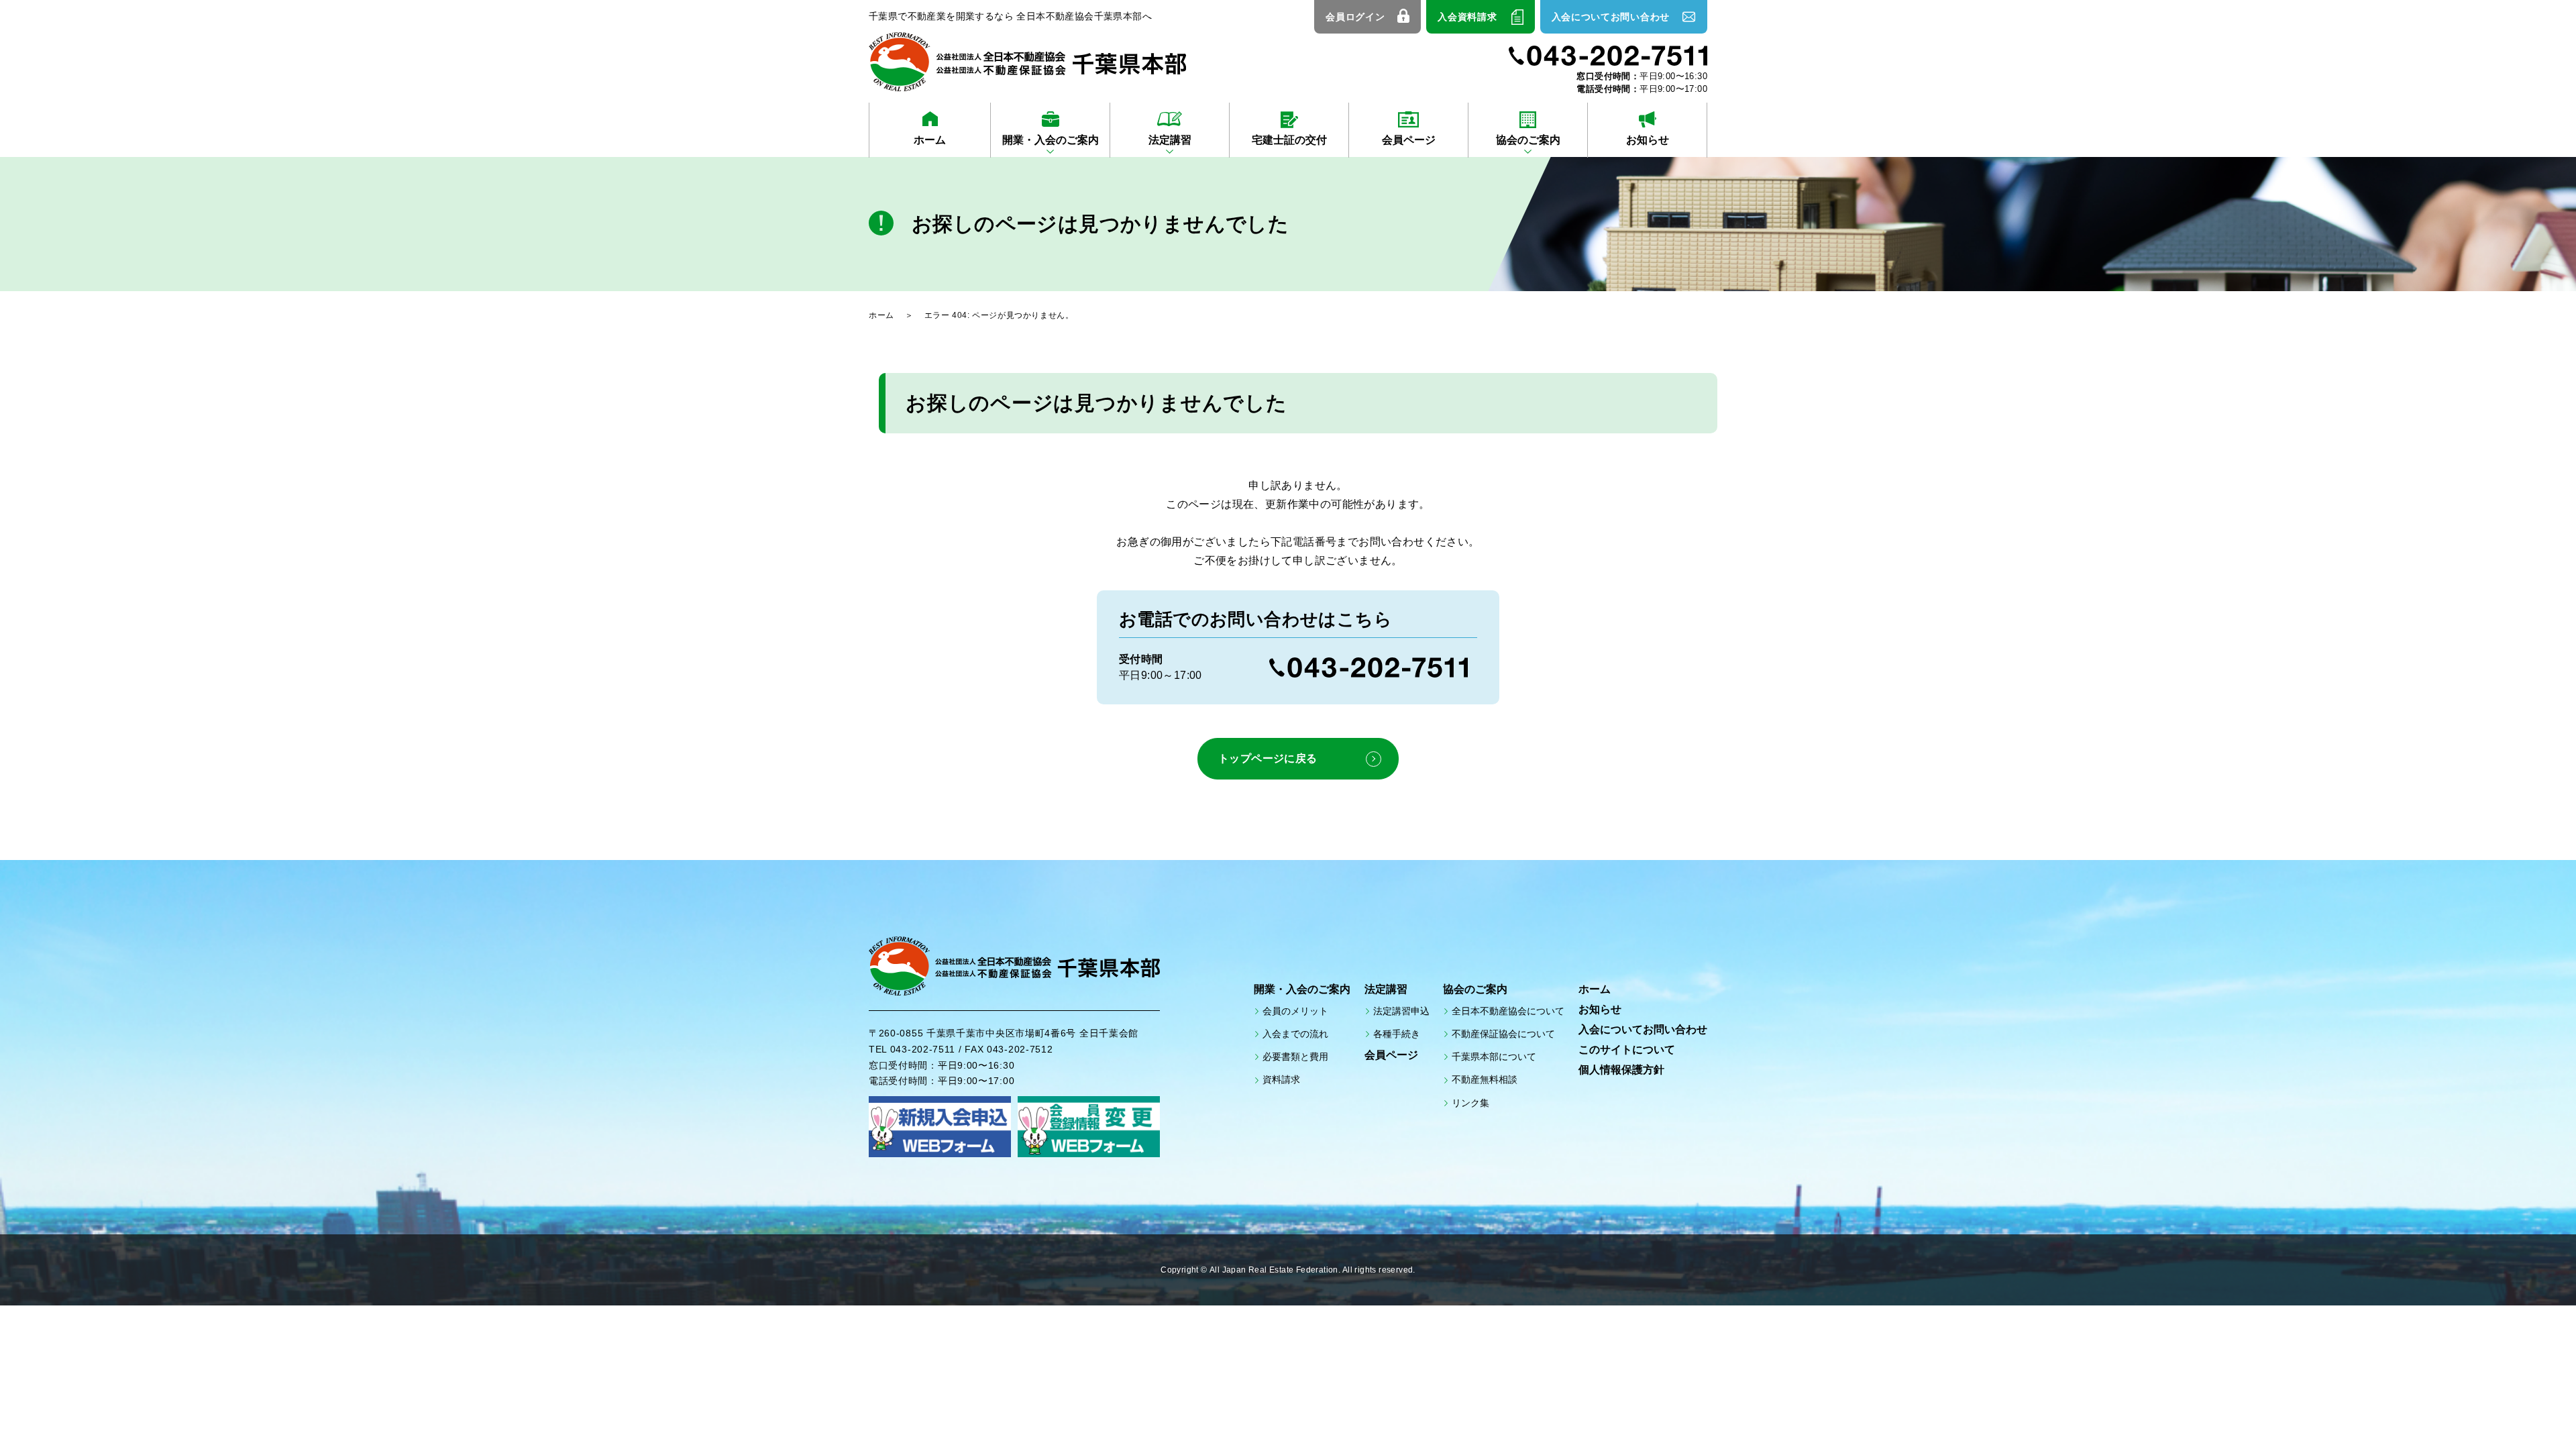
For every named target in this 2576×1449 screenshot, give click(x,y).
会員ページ (1409, 140)
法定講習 (1170, 140)
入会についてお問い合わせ (1611, 17)
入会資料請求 (1467, 17)
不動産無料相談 (1485, 1079)
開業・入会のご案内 (1051, 140)
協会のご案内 (1528, 140)
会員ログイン (1355, 17)
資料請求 (1281, 1079)
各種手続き (1397, 1034)
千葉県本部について (1494, 1057)
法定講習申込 (1401, 1011)
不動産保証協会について (1503, 1034)
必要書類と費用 (1295, 1057)
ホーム (930, 140)
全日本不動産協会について (1508, 1011)
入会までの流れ (1295, 1034)
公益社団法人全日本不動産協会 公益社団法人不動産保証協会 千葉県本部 (1027, 62)
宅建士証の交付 (1289, 140)
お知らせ (1648, 140)
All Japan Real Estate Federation (1274, 1270)
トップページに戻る (1268, 758)
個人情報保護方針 (1621, 1070)
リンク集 (1470, 1103)
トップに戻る (2529, 1409)
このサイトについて (1627, 1050)
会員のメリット (1295, 1011)
